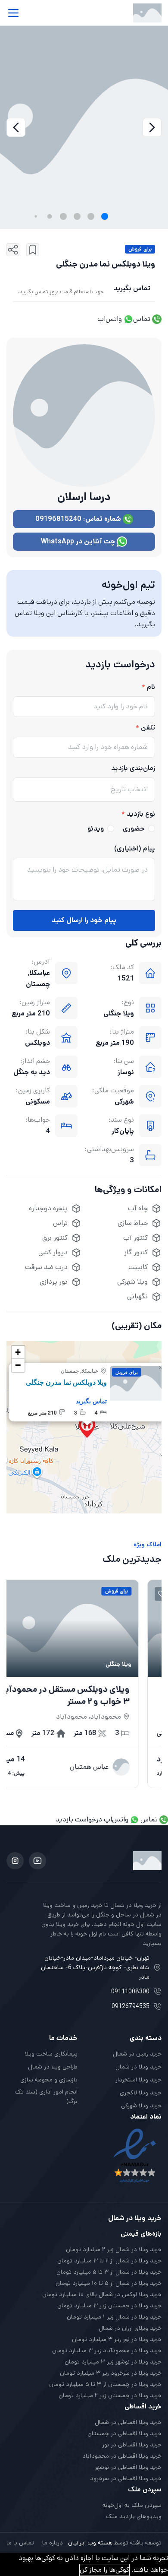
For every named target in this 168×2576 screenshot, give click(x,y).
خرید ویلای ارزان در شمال (130, 2328)
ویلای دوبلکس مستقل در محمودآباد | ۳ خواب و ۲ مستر (81, 1696)
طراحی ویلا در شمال (53, 2067)
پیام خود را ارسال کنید (84, 920)
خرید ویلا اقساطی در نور (132, 2445)
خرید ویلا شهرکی (141, 2106)
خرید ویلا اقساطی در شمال (128, 2422)
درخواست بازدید (79, 1819)
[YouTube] (37, 1861)
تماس (143, 319)
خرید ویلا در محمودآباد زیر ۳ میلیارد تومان (107, 2351)
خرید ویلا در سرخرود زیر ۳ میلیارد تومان (111, 2373)
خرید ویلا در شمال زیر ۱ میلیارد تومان (114, 2317)
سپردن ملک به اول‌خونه (132, 2505)
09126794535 (131, 2006)
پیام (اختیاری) (135, 849)
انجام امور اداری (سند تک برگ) (46, 2097)
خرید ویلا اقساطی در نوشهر (128, 2467)
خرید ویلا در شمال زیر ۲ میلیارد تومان (114, 2249)
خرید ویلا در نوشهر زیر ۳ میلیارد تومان (113, 2362)
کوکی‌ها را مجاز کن (104, 2570)
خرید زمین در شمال (137, 2054)
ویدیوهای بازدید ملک (134, 2516)
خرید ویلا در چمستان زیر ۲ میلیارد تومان (110, 2395)
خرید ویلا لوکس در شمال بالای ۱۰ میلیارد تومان (102, 2294)
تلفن (148, 728)
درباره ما (53, 2543)
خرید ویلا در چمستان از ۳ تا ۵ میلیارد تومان (105, 2384)
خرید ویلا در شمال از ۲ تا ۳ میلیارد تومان (109, 2261)
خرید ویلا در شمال (138, 2067)
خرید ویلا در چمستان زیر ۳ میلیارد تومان (109, 2306)
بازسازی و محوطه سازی (49, 2080)
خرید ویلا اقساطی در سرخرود (126, 2478)
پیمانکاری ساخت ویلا (51, 2054)
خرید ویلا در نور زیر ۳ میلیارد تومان (117, 2339)
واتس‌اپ (110, 319)
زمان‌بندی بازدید (133, 768)
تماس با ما (20, 2543)
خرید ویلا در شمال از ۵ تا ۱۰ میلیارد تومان (109, 2283)
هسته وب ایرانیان (90, 2543)
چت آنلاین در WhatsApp (79, 541)
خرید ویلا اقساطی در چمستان (124, 2433)
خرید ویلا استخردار (138, 2080)
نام (151, 687)
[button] (105, 216)
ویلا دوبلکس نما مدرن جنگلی (66, 1382)
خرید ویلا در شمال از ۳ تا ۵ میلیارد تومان (109, 2272)
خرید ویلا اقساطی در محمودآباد (122, 2456)
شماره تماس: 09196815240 (79, 519)
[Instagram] (15, 1861)
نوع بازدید (141, 814)
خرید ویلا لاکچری (141, 2093)
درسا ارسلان (84, 497)
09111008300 (130, 1992)
